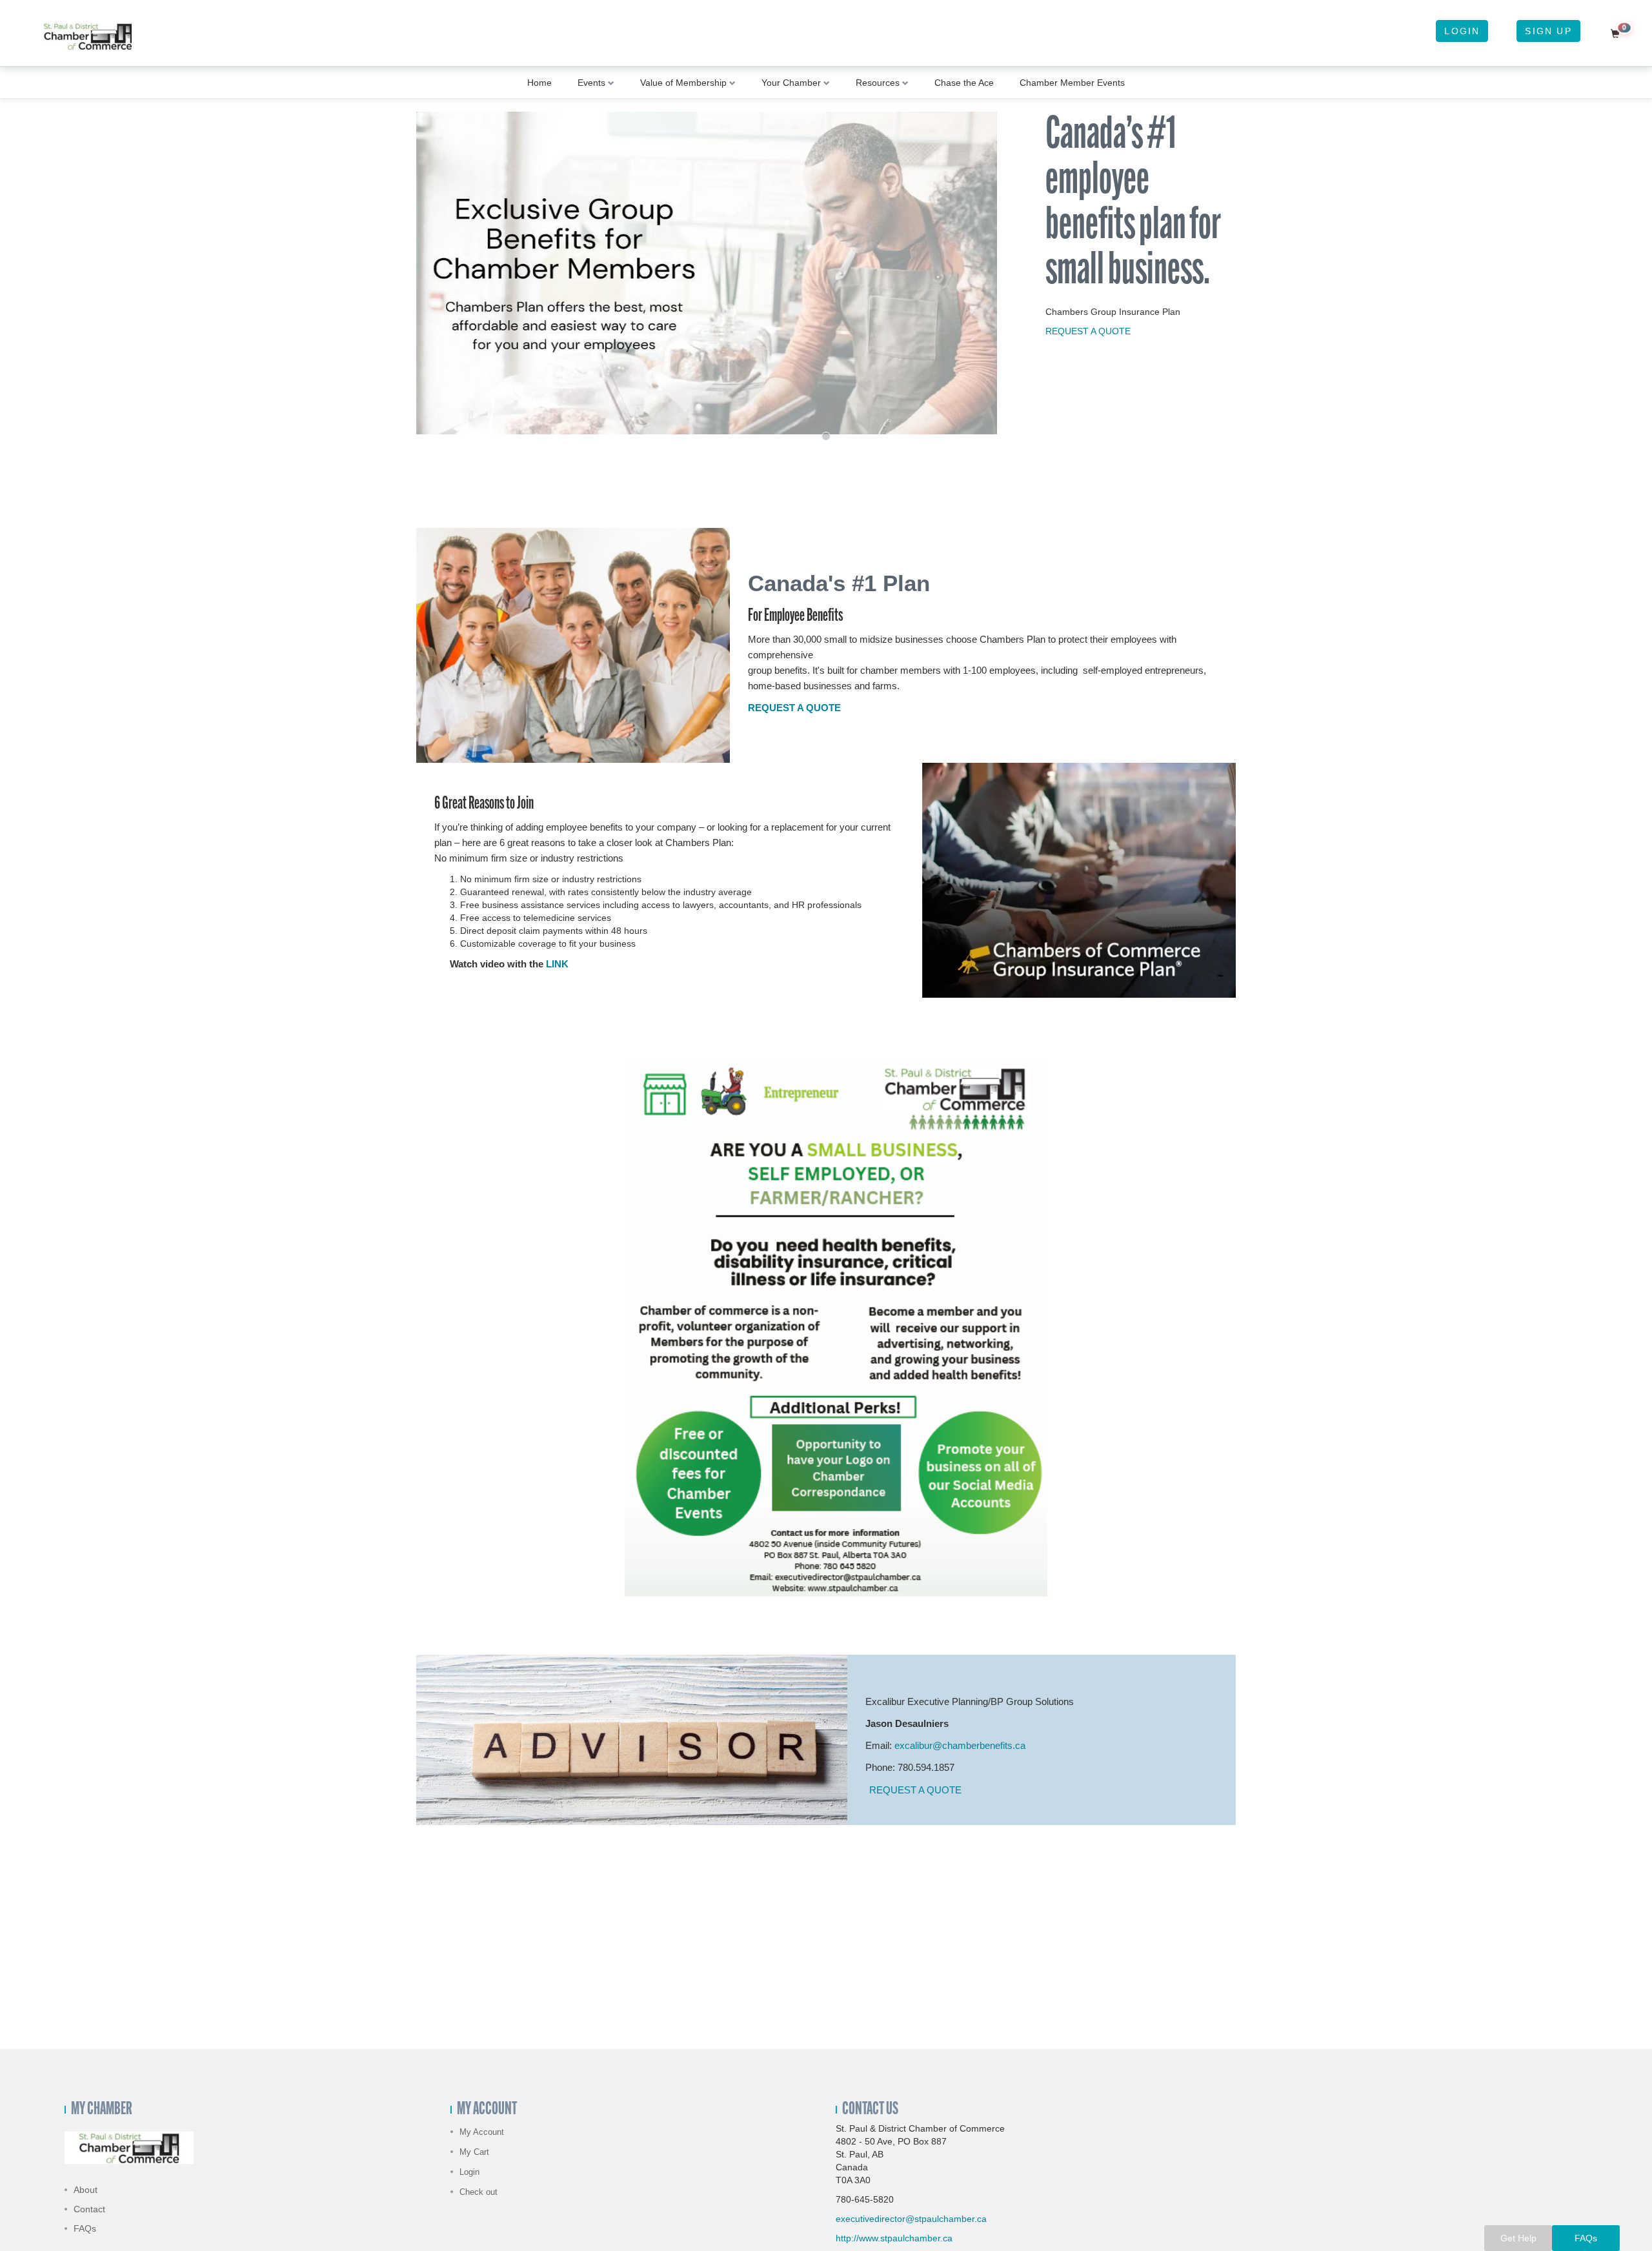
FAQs (85, 2228)
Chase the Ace (964, 83)
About (86, 2190)
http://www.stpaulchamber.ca (894, 2238)
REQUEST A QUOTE (1088, 331)
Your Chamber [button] (791, 83)
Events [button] (591, 83)
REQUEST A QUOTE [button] (915, 1790)
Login (1462, 31)
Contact (89, 2209)
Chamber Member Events (1072, 83)
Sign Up (1548, 31)
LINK (557, 964)
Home (539, 83)
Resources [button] (878, 83)
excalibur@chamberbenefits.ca (960, 1745)
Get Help (1518, 2238)
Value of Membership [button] (683, 83)
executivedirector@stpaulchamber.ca (911, 2219)
